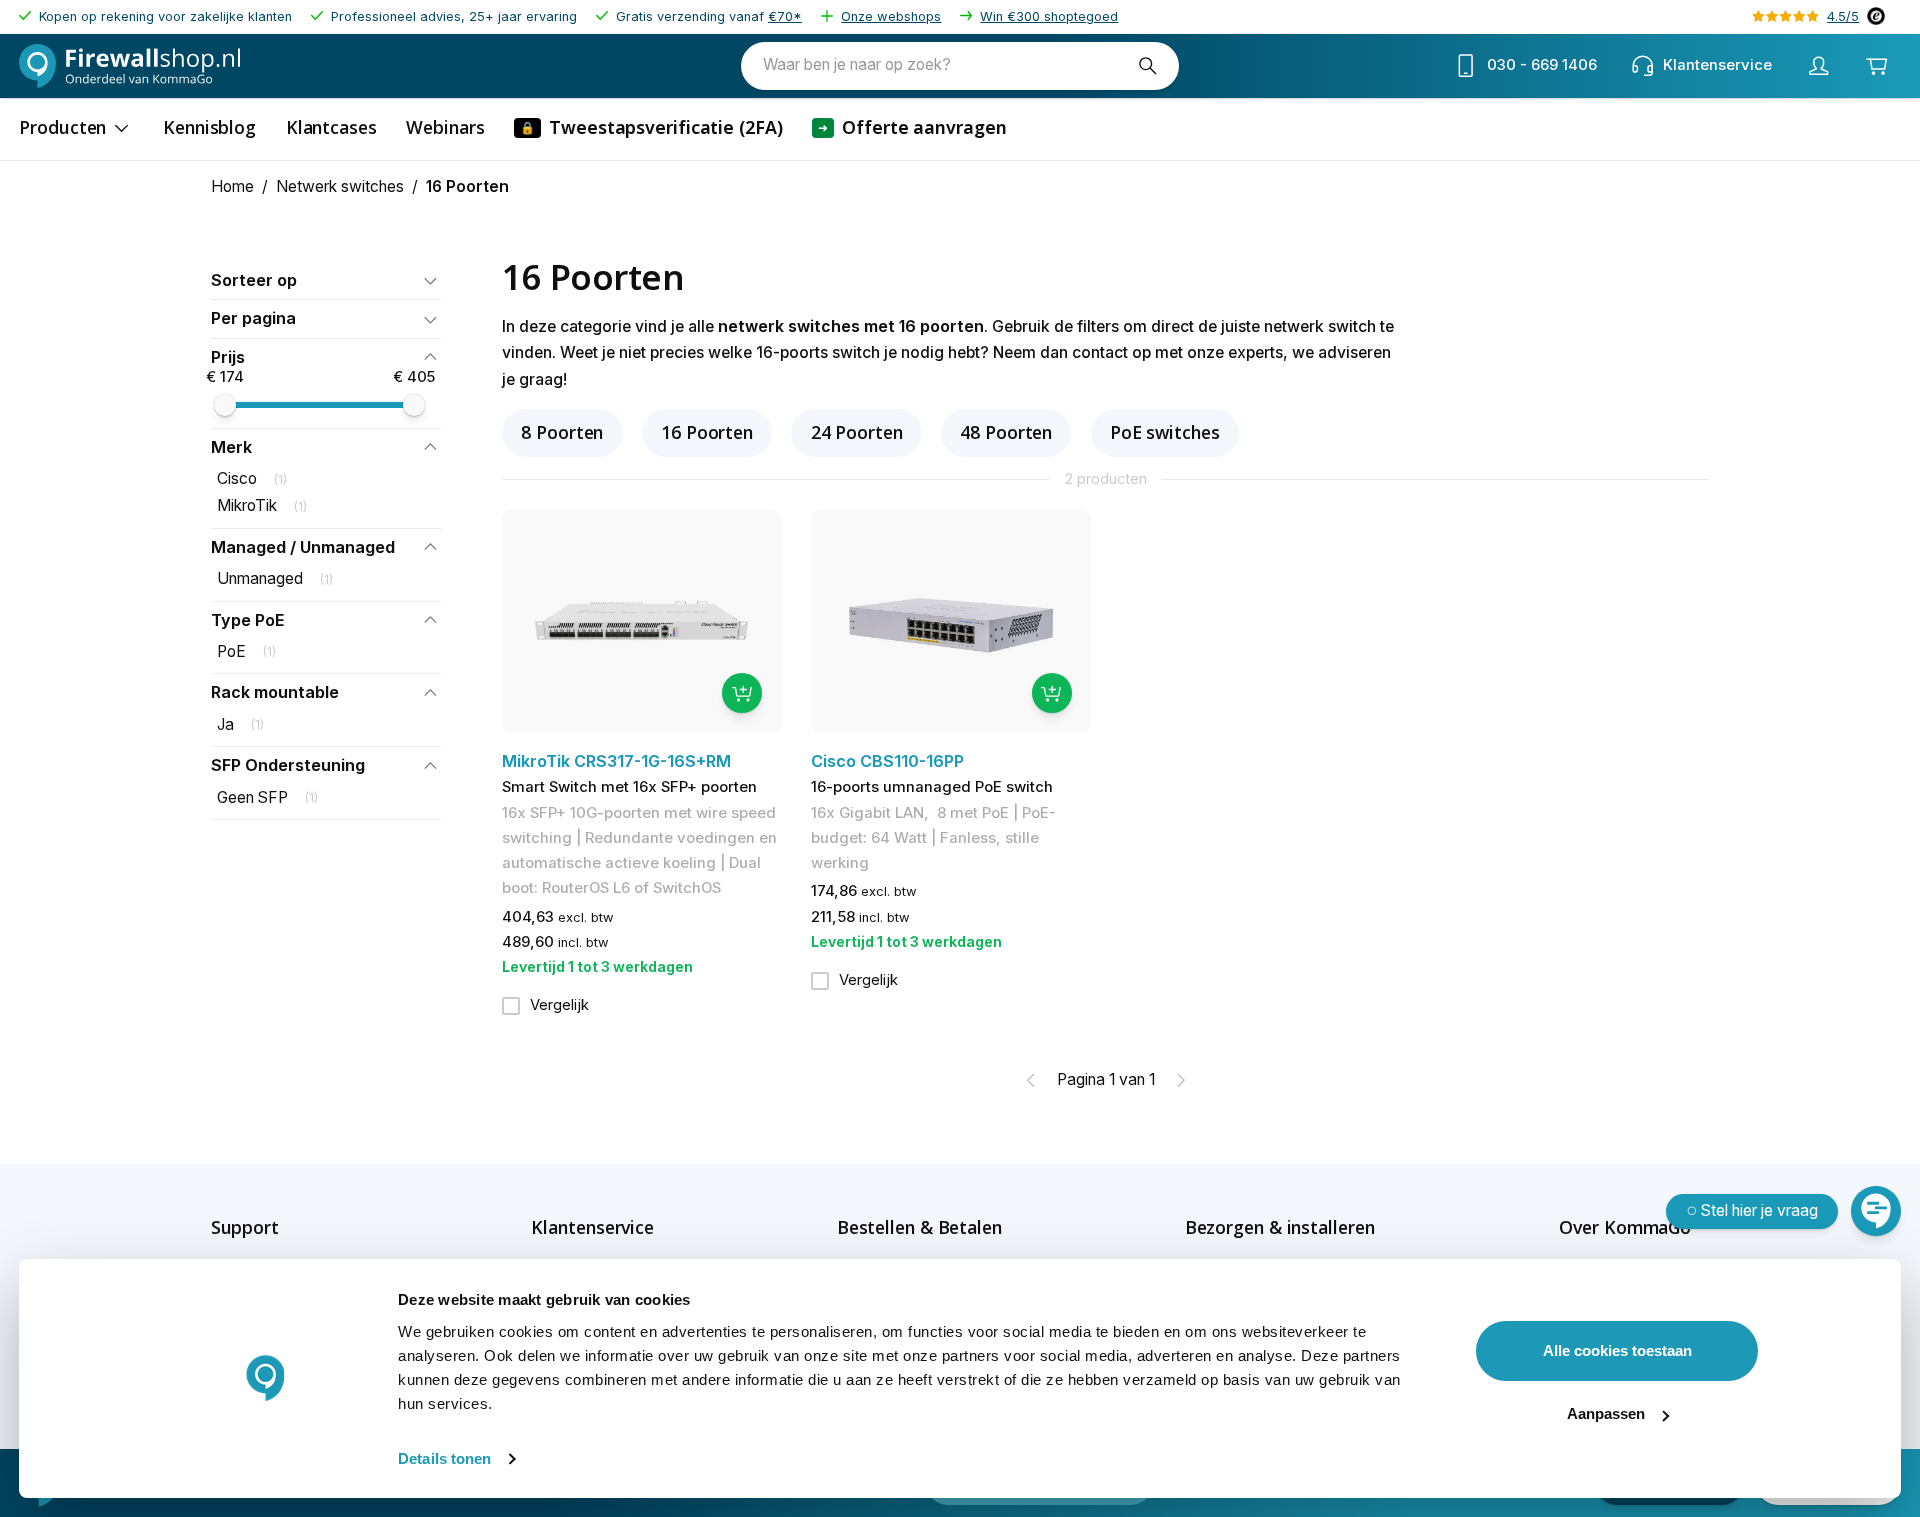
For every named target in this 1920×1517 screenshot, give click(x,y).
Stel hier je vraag (1759, 1210)
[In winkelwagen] (742, 693)
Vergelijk (559, 1005)
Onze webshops (891, 16)
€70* (785, 16)
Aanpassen (1606, 1413)
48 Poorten (1006, 432)
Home (232, 186)
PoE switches (1165, 432)
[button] (326, 280)
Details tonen (444, 1458)
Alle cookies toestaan (1617, 1350)
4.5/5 (1843, 16)
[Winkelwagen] (1876, 66)
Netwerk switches (340, 186)
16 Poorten (707, 432)
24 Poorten (857, 432)
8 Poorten (562, 432)
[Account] (1818, 66)
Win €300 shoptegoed (1049, 16)
